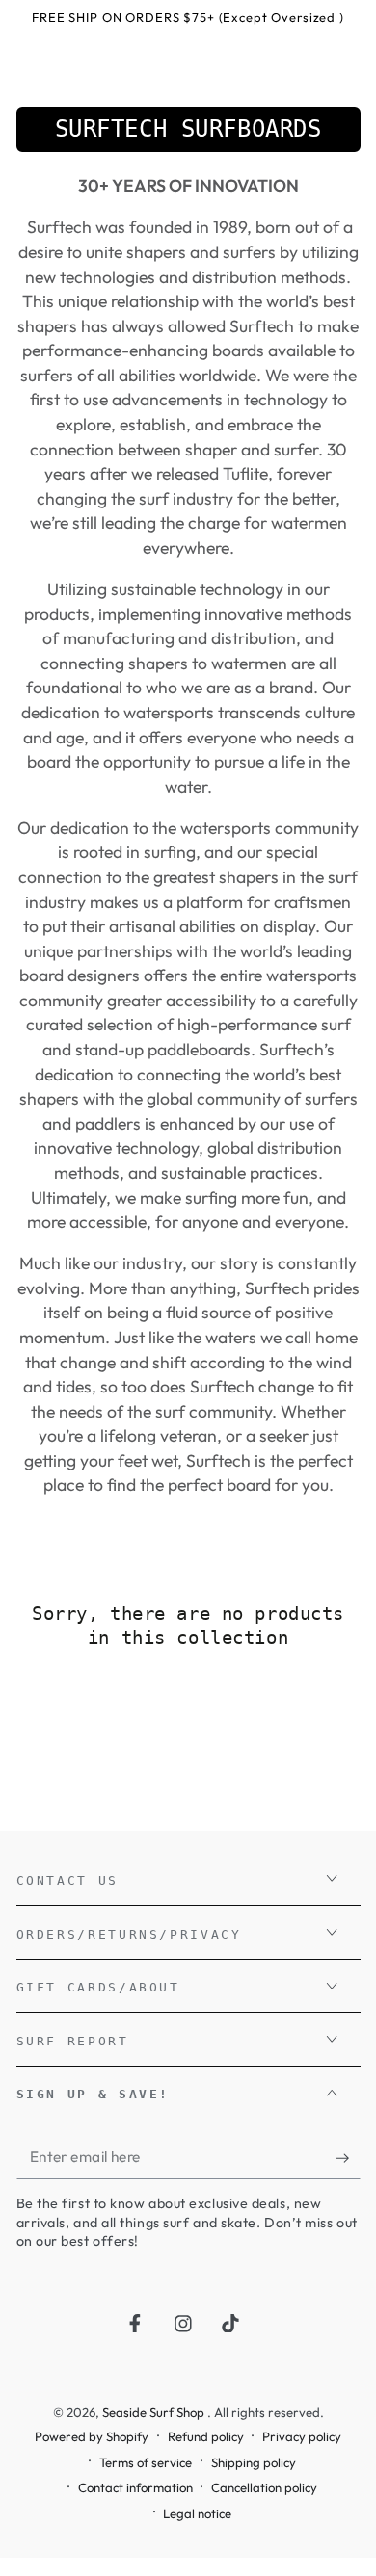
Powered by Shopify (92, 2436)
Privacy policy (302, 2436)
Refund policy (206, 2436)
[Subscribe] (348, 2158)
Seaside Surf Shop (155, 2412)
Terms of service (146, 2462)
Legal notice (197, 2513)
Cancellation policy (264, 2487)
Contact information (135, 2487)
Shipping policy (254, 2462)
